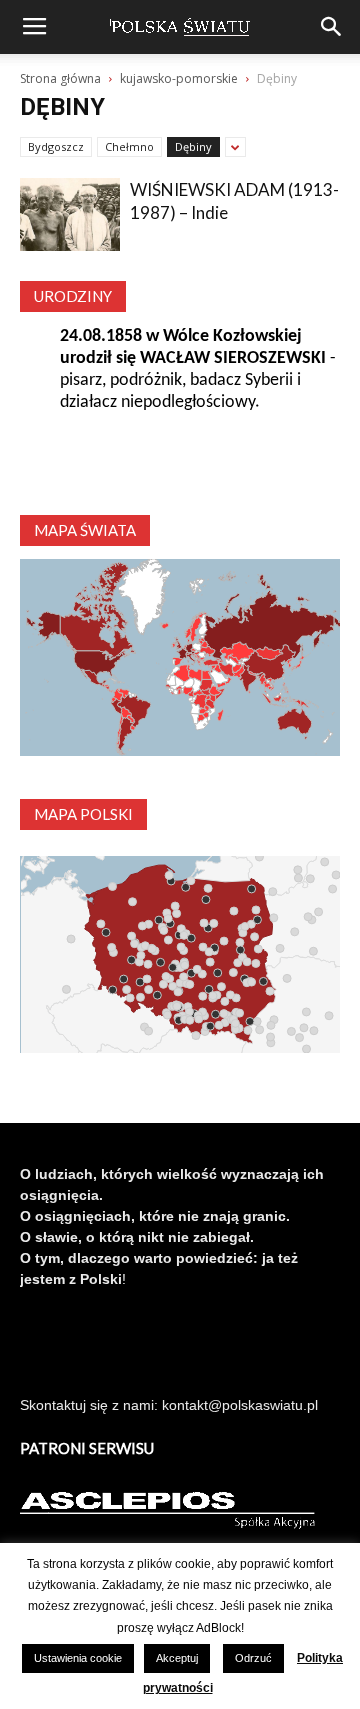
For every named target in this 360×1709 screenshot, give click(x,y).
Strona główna (60, 78)
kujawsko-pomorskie (179, 78)
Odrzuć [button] (253, 1658)
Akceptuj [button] (177, 1658)
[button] (332, 27)
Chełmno (129, 146)
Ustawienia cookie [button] (78, 1658)
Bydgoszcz (56, 146)
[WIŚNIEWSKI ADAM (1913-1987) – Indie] (70, 214)
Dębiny (193, 146)
